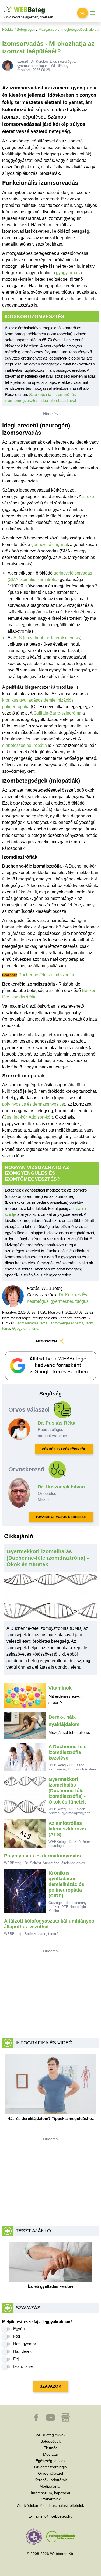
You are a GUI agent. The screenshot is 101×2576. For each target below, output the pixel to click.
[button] (37, 2420)
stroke (88, 497)
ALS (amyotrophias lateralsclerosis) (47, 638)
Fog (17, 2336)
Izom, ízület (23, 2366)
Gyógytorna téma (26, 1329)
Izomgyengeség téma (66, 1323)
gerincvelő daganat (50, 544)
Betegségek (26, 29)
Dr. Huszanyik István (61, 1487)
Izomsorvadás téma (32, 1323)
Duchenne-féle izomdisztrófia (46, 975)
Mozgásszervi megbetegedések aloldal (69, 29)
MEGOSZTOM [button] (46, 1341)
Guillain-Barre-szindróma (57, 713)
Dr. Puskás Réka (57, 1423)
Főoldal (8, 29)
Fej (16, 2359)
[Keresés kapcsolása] (82, 13)
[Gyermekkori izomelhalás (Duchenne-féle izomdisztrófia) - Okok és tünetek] (51, 1599)
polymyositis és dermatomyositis (33, 1104)
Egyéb (19, 2329)
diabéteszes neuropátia (25, 745)
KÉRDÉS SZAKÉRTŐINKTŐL (64, 1449)
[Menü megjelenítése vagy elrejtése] (92, 13)
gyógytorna (67, 273)
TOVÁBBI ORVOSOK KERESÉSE (61, 1517)
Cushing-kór (15, 1117)
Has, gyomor (25, 2344)
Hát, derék (22, 2351)
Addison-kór (40, 1117)
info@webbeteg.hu (56, 2516)
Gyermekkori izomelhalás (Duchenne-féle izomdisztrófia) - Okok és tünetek (48, 1558)
